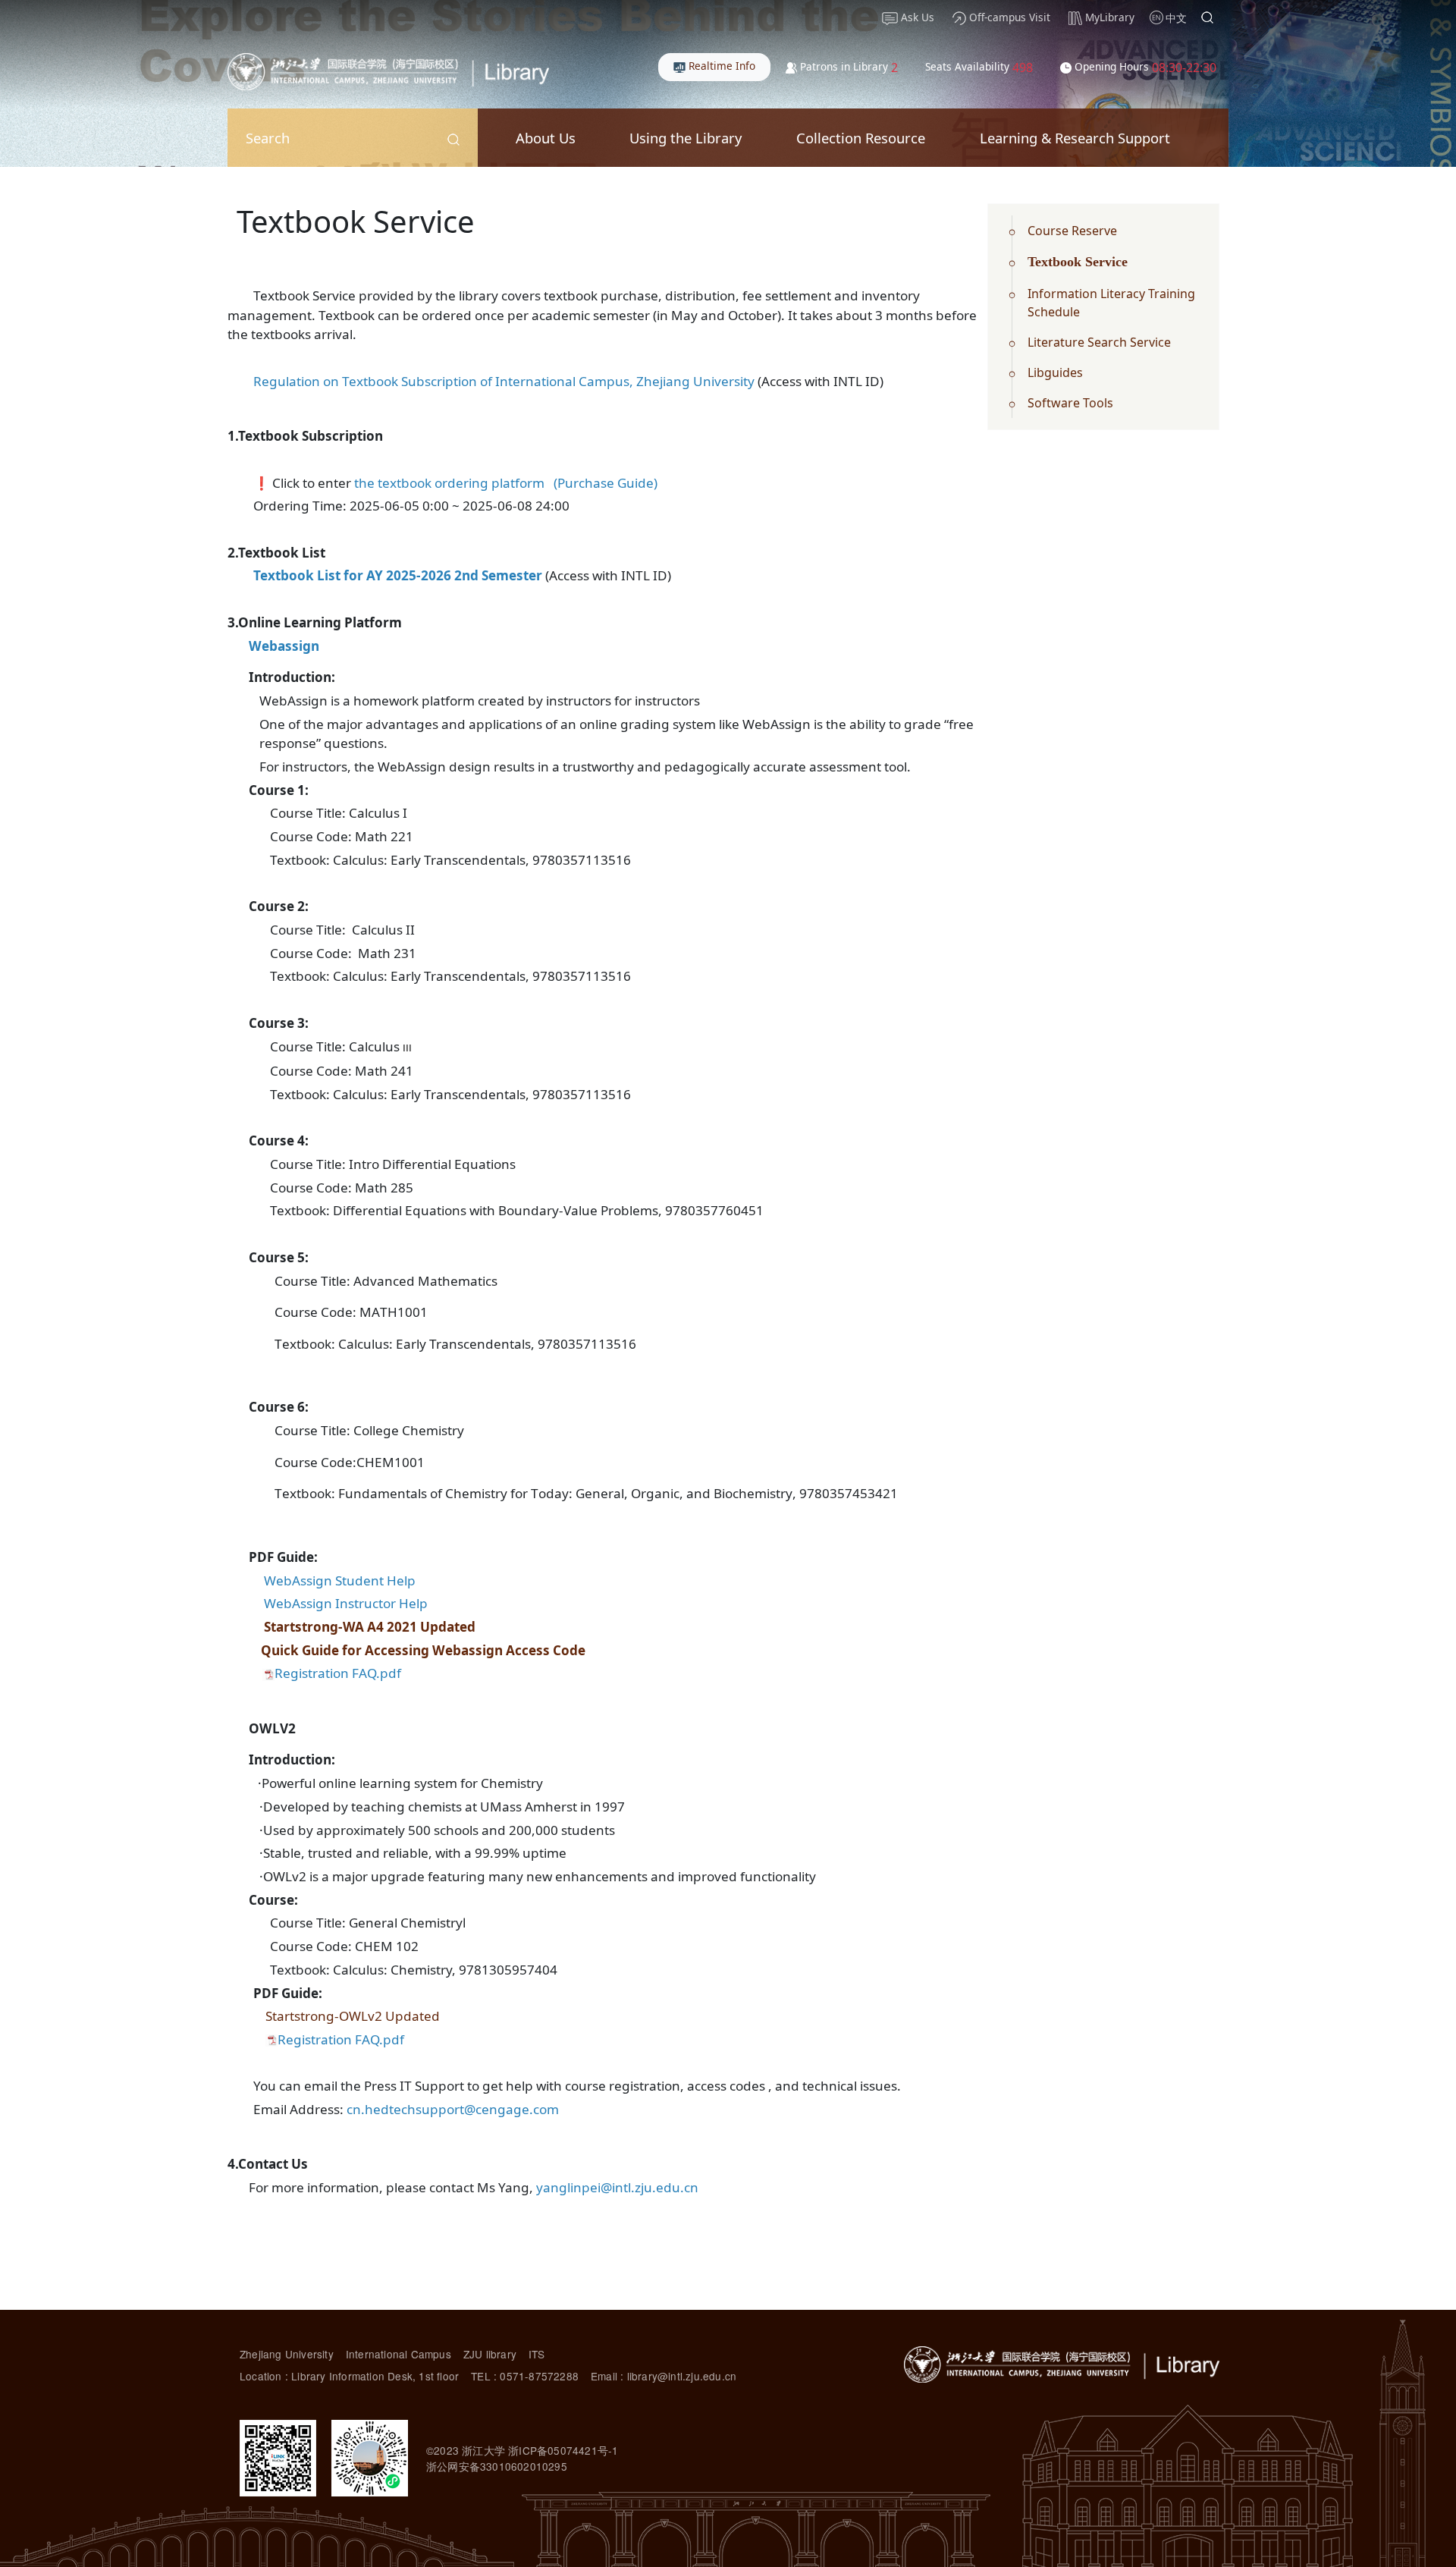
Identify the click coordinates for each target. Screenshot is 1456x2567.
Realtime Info (720, 66)
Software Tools (1070, 403)
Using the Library (686, 138)
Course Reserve (1072, 231)
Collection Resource (861, 138)
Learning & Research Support (1075, 138)
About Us (546, 138)
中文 (1176, 18)
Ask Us (916, 17)
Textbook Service (1078, 262)
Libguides (1055, 372)
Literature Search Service (1099, 342)
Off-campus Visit (1008, 17)
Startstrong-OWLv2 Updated (353, 2016)
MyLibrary (1108, 17)
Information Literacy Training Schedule (1111, 303)
